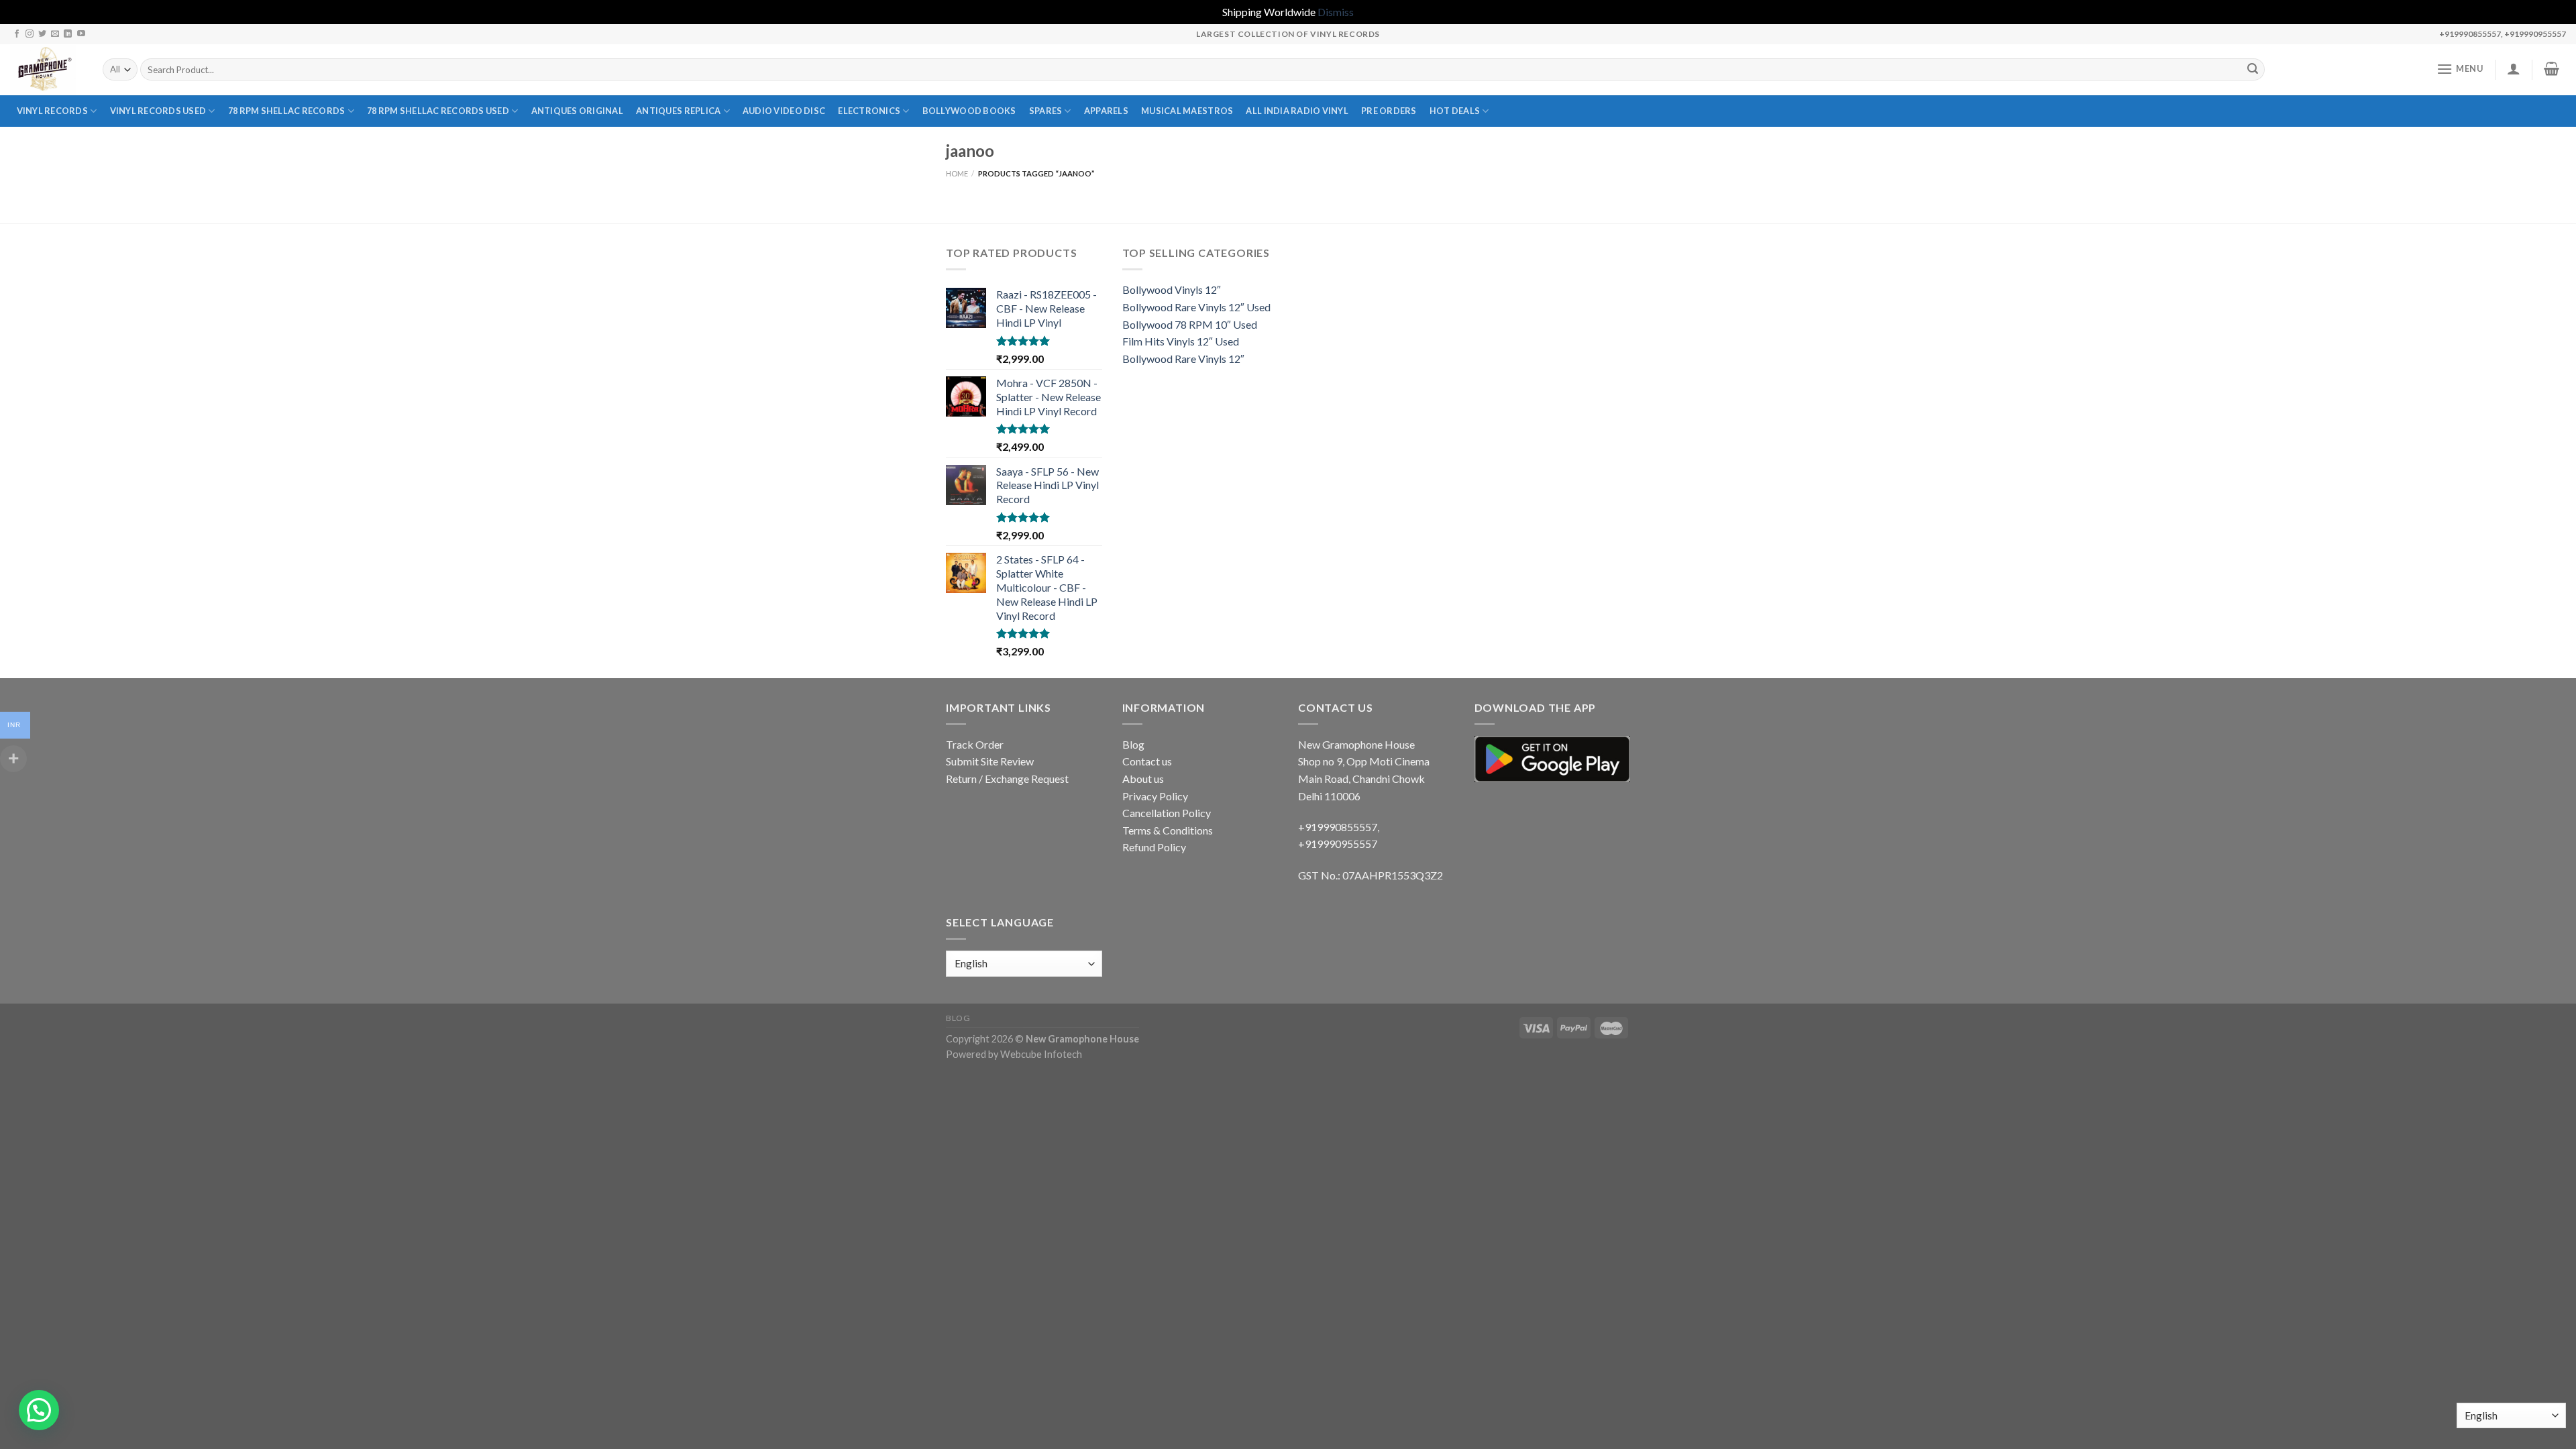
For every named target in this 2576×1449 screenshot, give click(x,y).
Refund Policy (1154, 847)
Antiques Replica (678, 111)
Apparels (1106, 111)
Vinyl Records (52, 111)
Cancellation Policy (1167, 813)
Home (957, 173)
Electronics (869, 111)
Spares (1046, 111)
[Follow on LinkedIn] (68, 34)
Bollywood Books (969, 111)
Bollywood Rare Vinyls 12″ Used (1196, 307)
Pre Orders (1389, 111)
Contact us (1147, 761)
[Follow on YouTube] (81, 34)
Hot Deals (1455, 111)
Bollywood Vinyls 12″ (1172, 289)
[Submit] (2253, 70)
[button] (39, 1410)
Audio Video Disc (784, 111)
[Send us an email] (55, 34)
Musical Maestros (1187, 111)
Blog (1133, 744)
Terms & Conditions (1168, 830)
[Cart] (2552, 68)
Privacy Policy (1155, 796)
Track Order (975, 744)
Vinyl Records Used (158, 111)
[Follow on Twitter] (42, 34)
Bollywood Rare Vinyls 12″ (1183, 359)
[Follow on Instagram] (30, 34)
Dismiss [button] (1336, 12)
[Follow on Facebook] (17, 34)
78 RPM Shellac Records (287, 111)
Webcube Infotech (1041, 1054)
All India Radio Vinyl (1297, 111)
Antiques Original (577, 111)
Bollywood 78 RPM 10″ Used (1190, 324)
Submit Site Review (990, 761)
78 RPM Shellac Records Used (438, 111)
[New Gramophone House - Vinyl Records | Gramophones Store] (46, 70)
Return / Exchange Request (1007, 779)
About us (1143, 779)
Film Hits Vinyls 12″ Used (1181, 341)
